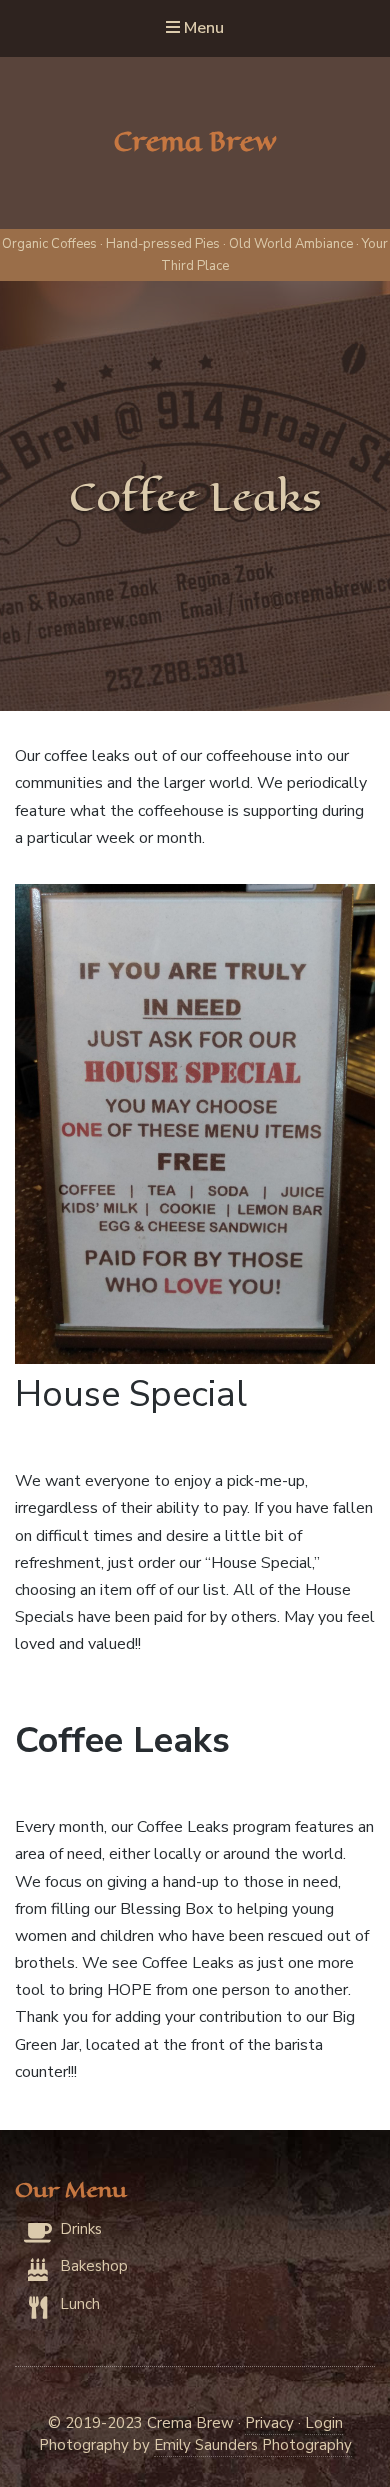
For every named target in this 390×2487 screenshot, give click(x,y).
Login (324, 2423)
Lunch (80, 2304)
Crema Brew (195, 141)
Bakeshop (94, 2266)
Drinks (81, 2229)
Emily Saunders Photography (253, 2445)
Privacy (269, 2423)
